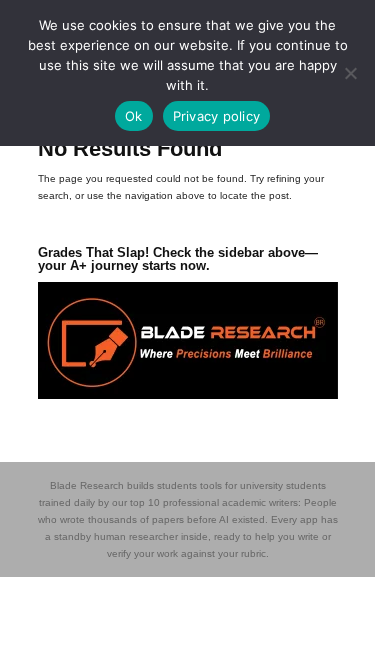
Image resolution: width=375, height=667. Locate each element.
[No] (350, 73)
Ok (134, 116)
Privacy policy (217, 116)
